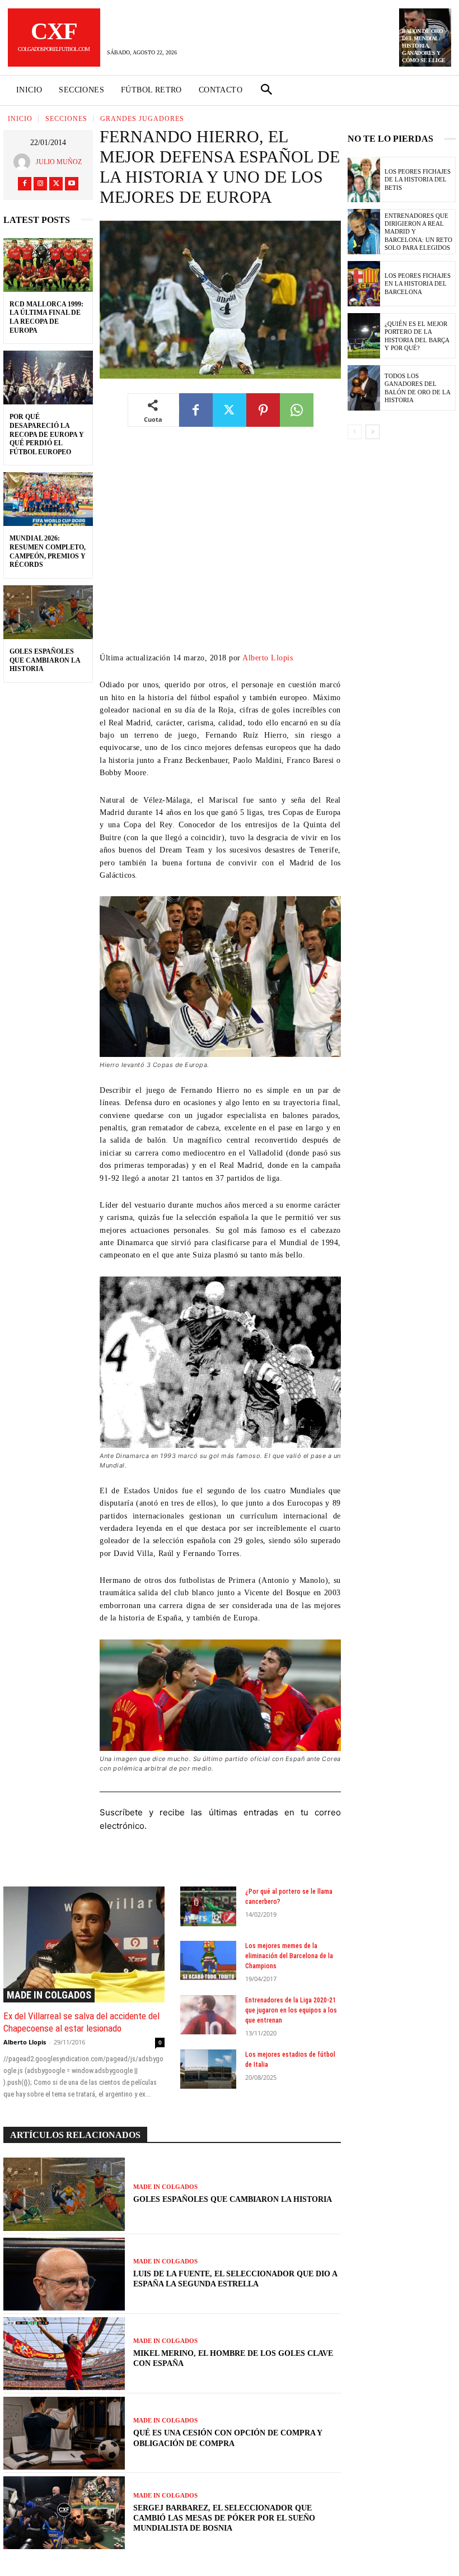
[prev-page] (355, 432)
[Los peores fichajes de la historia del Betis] (364, 180)
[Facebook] (25, 184)
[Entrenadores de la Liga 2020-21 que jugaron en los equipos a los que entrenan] (209, 2015)
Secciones (66, 119)
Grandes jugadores (142, 119)
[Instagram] (40, 184)
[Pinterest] (263, 410)
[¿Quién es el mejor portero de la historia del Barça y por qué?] (364, 336)
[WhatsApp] (297, 410)
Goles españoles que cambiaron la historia (45, 660)
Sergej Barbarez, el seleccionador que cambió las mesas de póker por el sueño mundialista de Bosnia (224, 2518)
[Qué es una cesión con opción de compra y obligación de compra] (64, 2433)
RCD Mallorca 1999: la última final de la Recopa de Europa (46, 317)
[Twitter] (56, 184)
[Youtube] (72, 184)
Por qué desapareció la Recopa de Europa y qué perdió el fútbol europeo (47, 434)
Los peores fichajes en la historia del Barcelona (418, 284)
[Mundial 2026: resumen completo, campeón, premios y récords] (48, 499)
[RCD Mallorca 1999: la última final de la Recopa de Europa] (48, 265)
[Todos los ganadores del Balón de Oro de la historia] (364, 388)
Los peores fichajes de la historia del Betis (418, 180)
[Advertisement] (220, 548)
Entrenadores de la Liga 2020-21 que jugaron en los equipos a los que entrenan (291, 2010)
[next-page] (373, 432)
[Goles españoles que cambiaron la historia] (48, 612)
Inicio (20, 119)
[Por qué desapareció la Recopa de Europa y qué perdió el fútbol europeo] (48, 378)
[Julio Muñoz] (25, 162)
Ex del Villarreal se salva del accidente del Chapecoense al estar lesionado (81, 2022)
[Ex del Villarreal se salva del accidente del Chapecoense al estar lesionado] (84, 1944)
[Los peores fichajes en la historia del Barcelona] (364, 284)
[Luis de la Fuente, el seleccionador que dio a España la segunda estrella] (64, 2274)
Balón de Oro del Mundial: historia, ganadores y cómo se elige (424, 46)
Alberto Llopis (268, 658)
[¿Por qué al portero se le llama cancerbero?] (209, 1906)
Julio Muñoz (59, 162)
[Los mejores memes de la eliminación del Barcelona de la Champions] (209, 1960)
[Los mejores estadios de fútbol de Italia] (209, 2069)
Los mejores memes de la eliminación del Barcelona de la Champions (289, 1956)
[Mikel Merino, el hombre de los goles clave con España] (64, 2354)
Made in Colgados (49, 1995)
